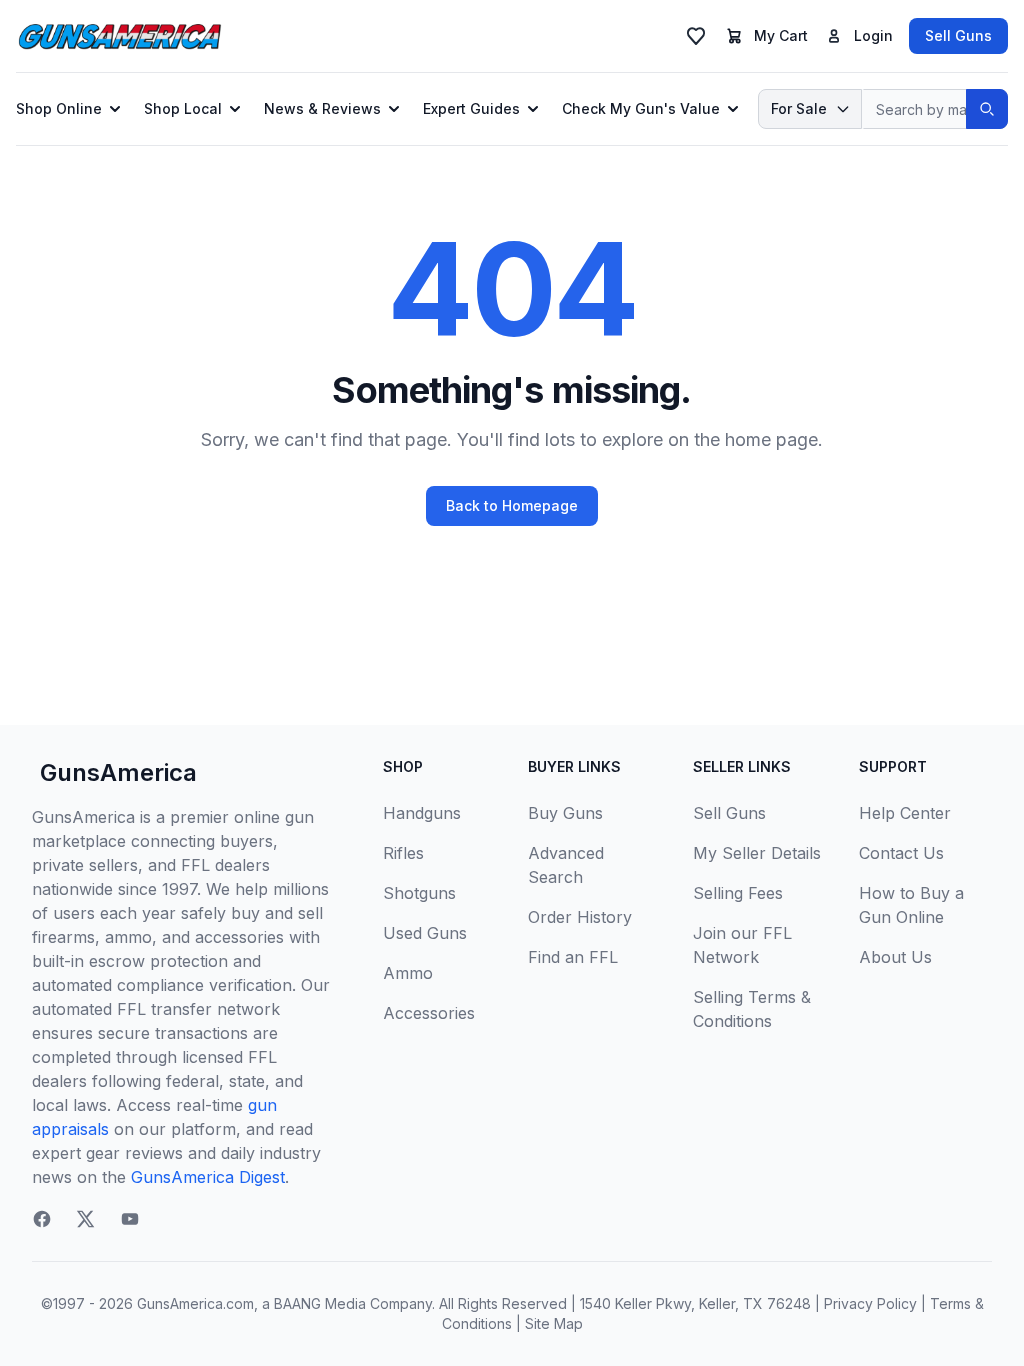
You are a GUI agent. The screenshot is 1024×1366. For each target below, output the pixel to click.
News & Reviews (322, 108)
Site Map (554, 1323)
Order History (580, 917)
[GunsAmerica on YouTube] (130, 1219)
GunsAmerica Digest (208, 1177)
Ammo (408, 973)
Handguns (422, 813)
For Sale (799, 108)
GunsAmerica (118, 772)
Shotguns (419, 893)
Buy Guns (565, 813)
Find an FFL (573, 957)
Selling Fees (738, 893)
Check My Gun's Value (641, 108)
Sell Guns (958, 35)
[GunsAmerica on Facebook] (42, 1219)
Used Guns (425, 933)
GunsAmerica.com (195, 1303)
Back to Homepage (512, 505)
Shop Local (183, 108)
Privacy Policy (870, 1303)
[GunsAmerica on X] (86, 1219)
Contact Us (901, 853)
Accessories (429, 1013)
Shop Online (59, 108)
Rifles (403, 853)
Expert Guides (471, 108)
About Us (895, 957)
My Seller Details (757, 853)
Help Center (905, 813)
